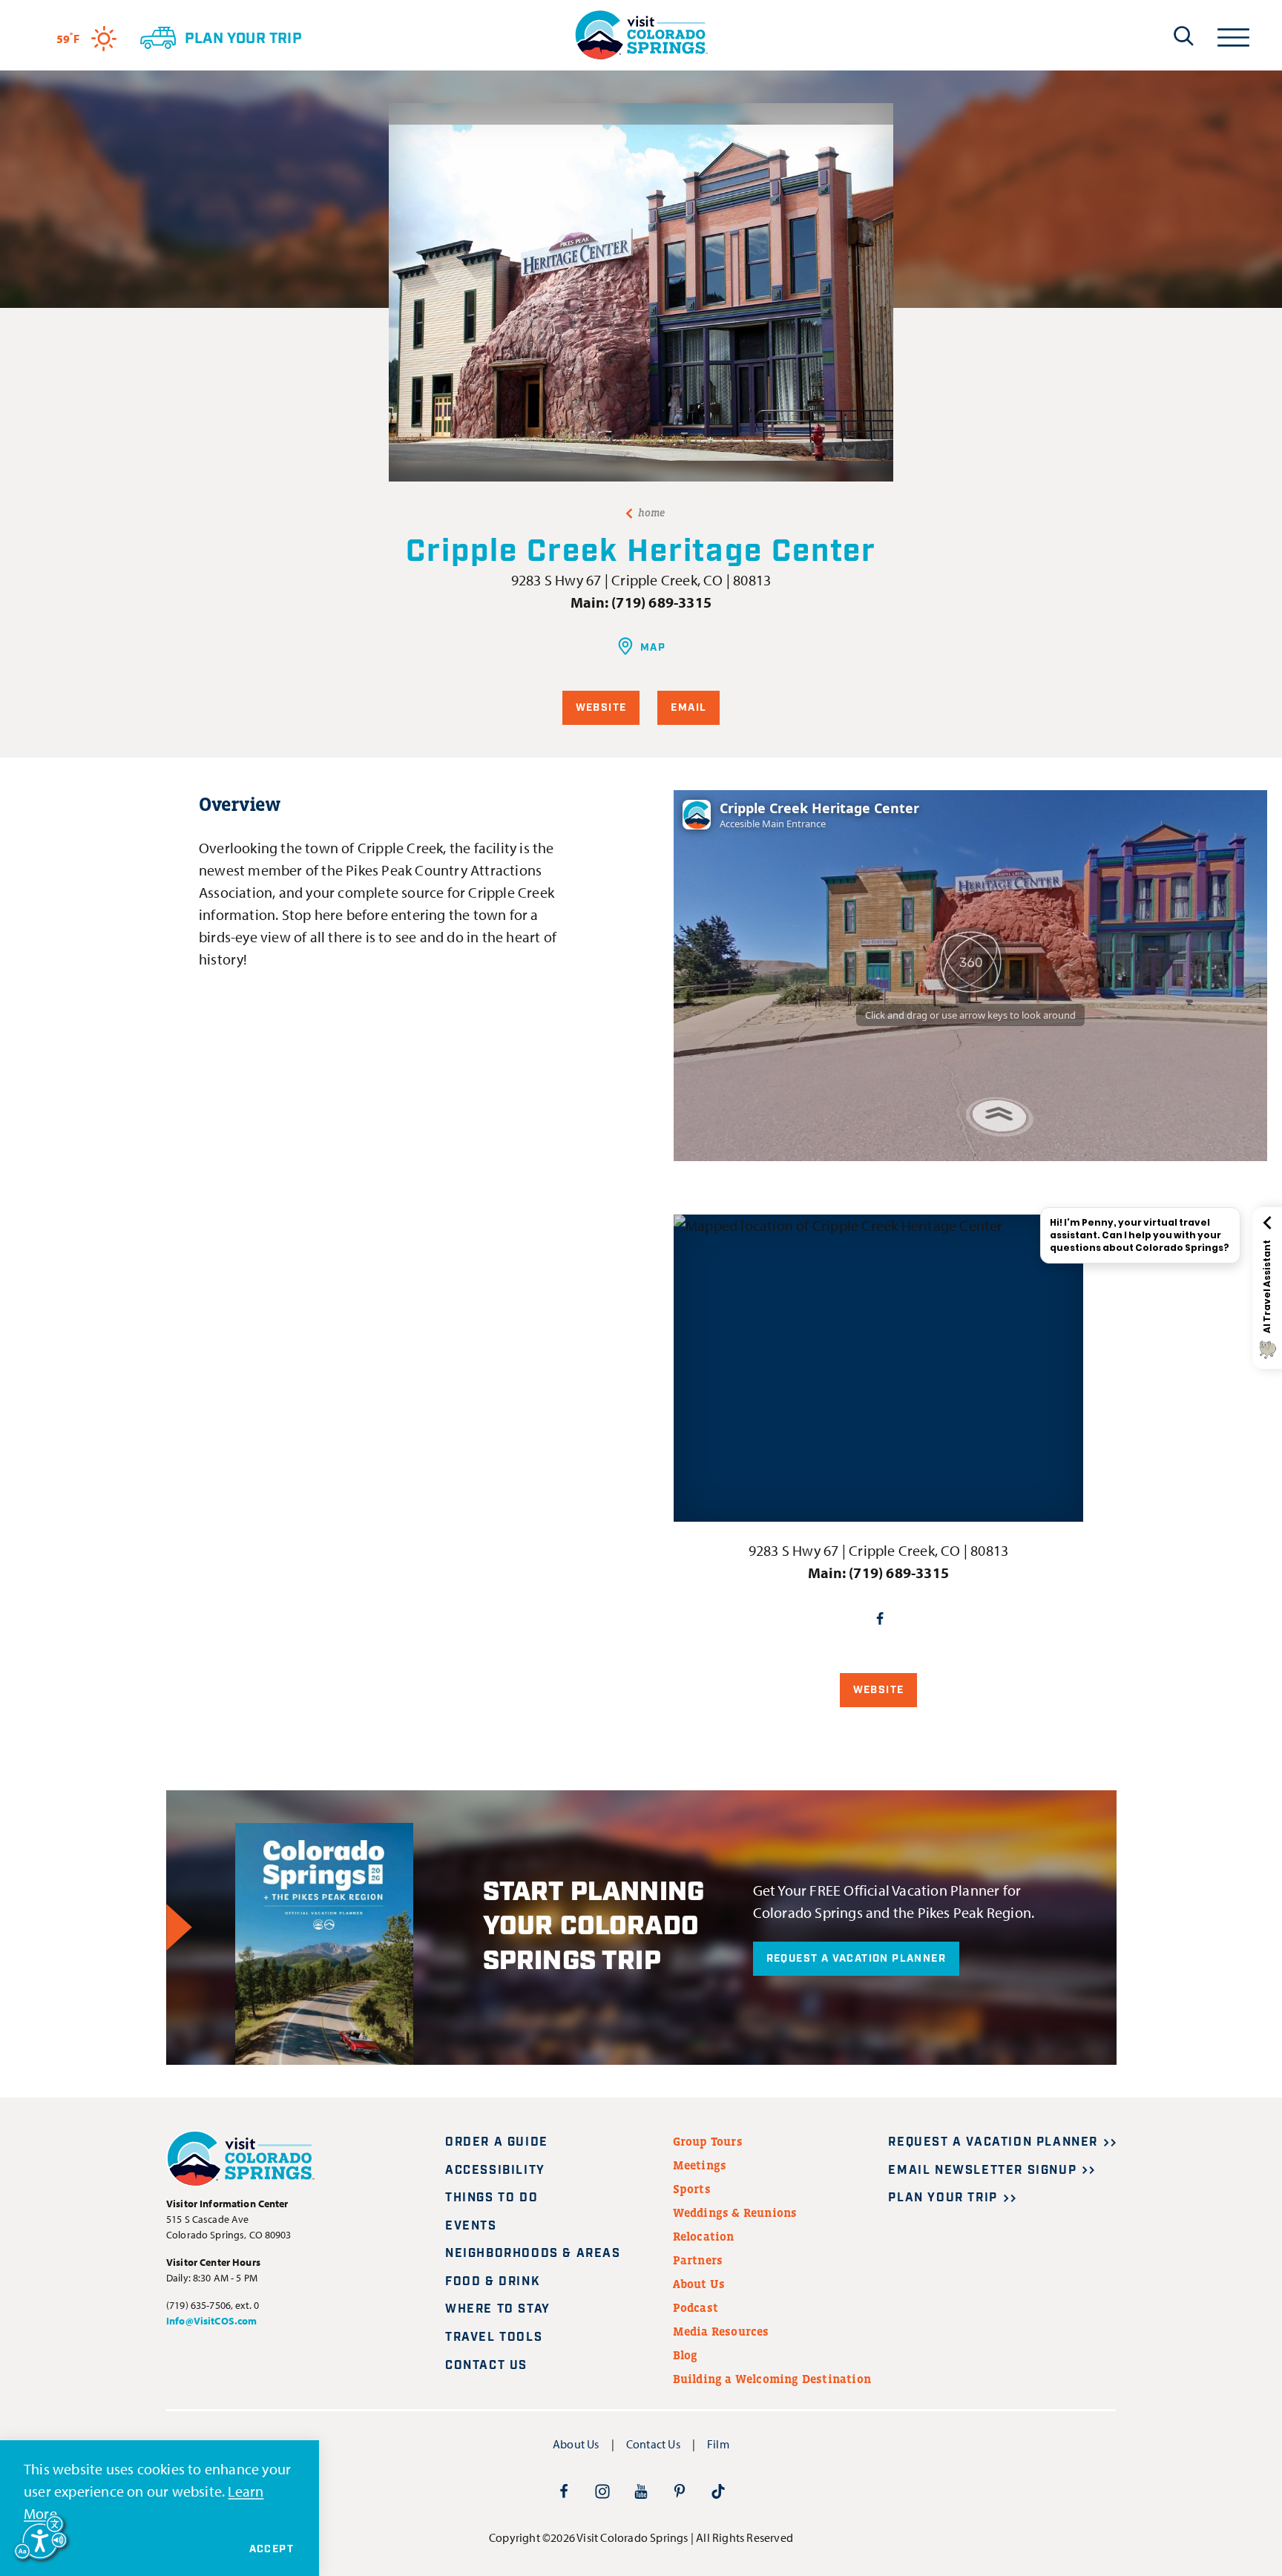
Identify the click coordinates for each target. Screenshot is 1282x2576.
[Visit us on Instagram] (602, 2491)
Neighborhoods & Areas (533, 2254)
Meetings (700, 2165)
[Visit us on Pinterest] (680, 2491)
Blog (686, 2355)
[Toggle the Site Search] (1184, 36)
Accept (272, 2549)
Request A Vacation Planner (856, 1959)
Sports (692, 2189)
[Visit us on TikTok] (718, 2491)
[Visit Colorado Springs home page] (641, 35)
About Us (699, 2284)
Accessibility (495, 2171)
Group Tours (708, 2141)
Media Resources (721, 2331)
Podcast (696, 2307)
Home (652, 513)
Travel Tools (494, 2337)
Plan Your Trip (943, 2198)
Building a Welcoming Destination (772, 2379)
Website (601, 708)
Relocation (704, 2236)
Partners (698, 2260)
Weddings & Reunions (735, 2212)
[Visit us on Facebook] (564, 2491)
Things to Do (492, 2198)
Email (688, 708)
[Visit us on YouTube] (641, 2491)
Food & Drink (493, 2282)
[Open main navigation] (1233, 35)
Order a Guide (497, 2142)
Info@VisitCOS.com (211, 2321)
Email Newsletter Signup (982, 2171)
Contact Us (486, 2366)
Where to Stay (498, 2309)
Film (718, 2444)
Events (471, 2226)
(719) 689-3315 (661, 602)
